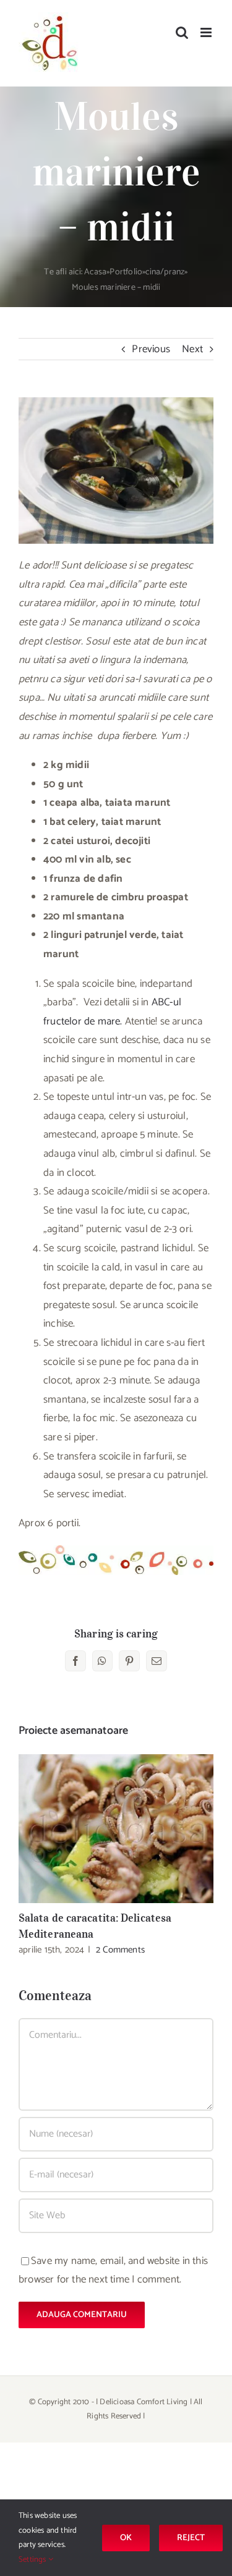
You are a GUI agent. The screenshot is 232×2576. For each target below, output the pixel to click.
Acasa (95, 272)
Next (192, 349)
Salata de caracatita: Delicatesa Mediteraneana (116, 1829)
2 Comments (120, 1950)
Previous (151, 349)
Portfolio (126, 272)
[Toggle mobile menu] (207, 32)
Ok (126, 2538)
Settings (33, 2560)
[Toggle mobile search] (182, 32)
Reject (191, 2538)
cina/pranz (165, 272)
